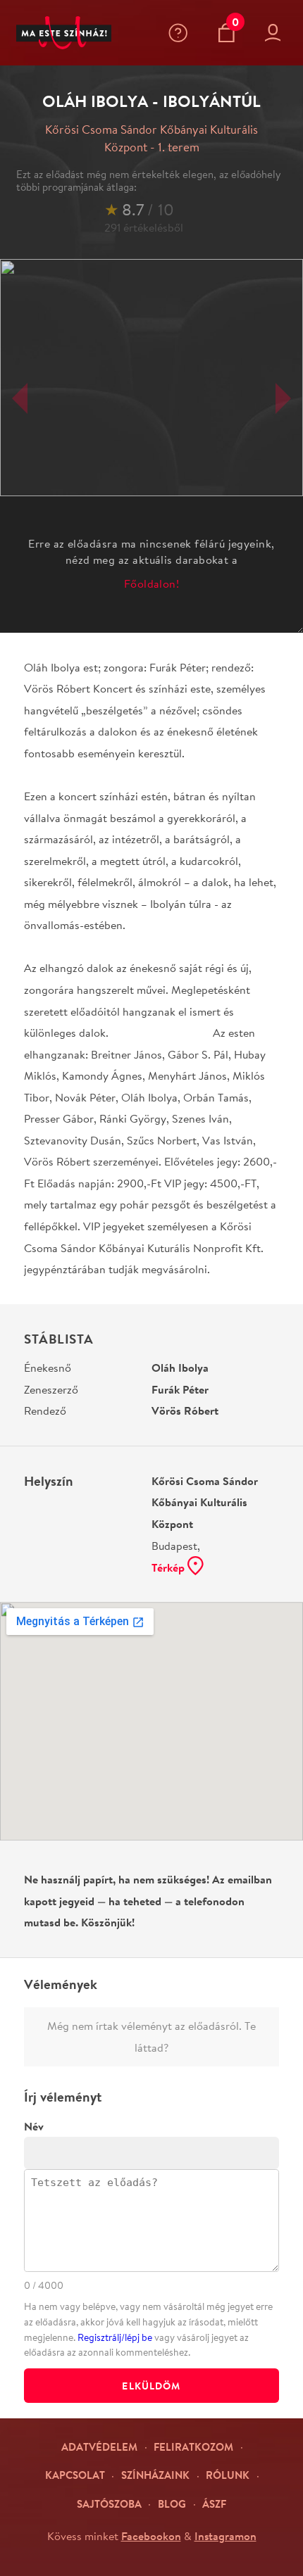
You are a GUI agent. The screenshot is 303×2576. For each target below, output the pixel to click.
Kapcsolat (75, 2475)
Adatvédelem (99, 2447)
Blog (172, 2504)
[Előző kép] (20, 398)
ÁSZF (214, 2504)
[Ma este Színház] (64, 33)
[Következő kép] (283, 398)
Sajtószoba (109, 2504)
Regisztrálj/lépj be (115, 2337)
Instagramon (225, 2536)
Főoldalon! (152, 583)
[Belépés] (276, 33)
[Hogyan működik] (181, 33)
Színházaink (155, 2475)
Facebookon (151, 2536)
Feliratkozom (193, 2447)
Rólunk (228, 2475)
